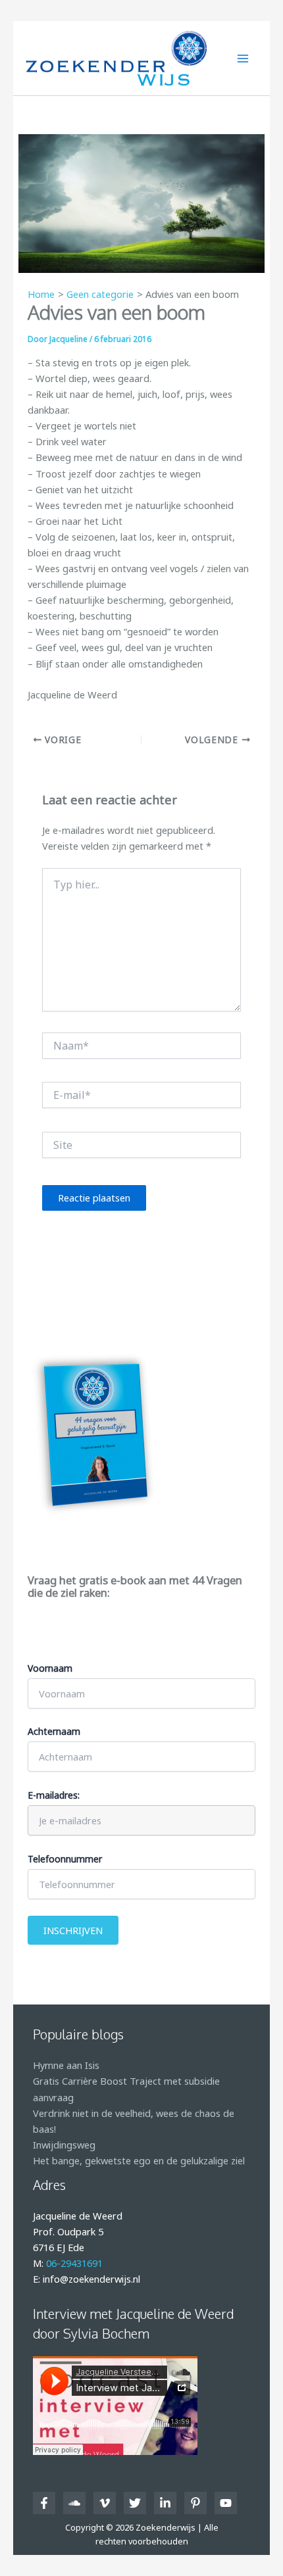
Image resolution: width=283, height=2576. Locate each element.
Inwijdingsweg (64, 2145)
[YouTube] (226, 2503)
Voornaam (50, 1668)
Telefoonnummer (65, 1859)
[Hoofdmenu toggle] (243, 59)
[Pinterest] (195, 2503)
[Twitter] (135, 2503)
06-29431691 (74, 2263)
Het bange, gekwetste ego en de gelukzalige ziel (139, 2160)
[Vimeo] (105, 2503)
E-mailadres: (54, 1795)
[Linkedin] (165, 2503)
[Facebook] (44, 2503)
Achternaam (54, 1731)
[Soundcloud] (74, 2503)
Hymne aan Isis (66, 2065)
